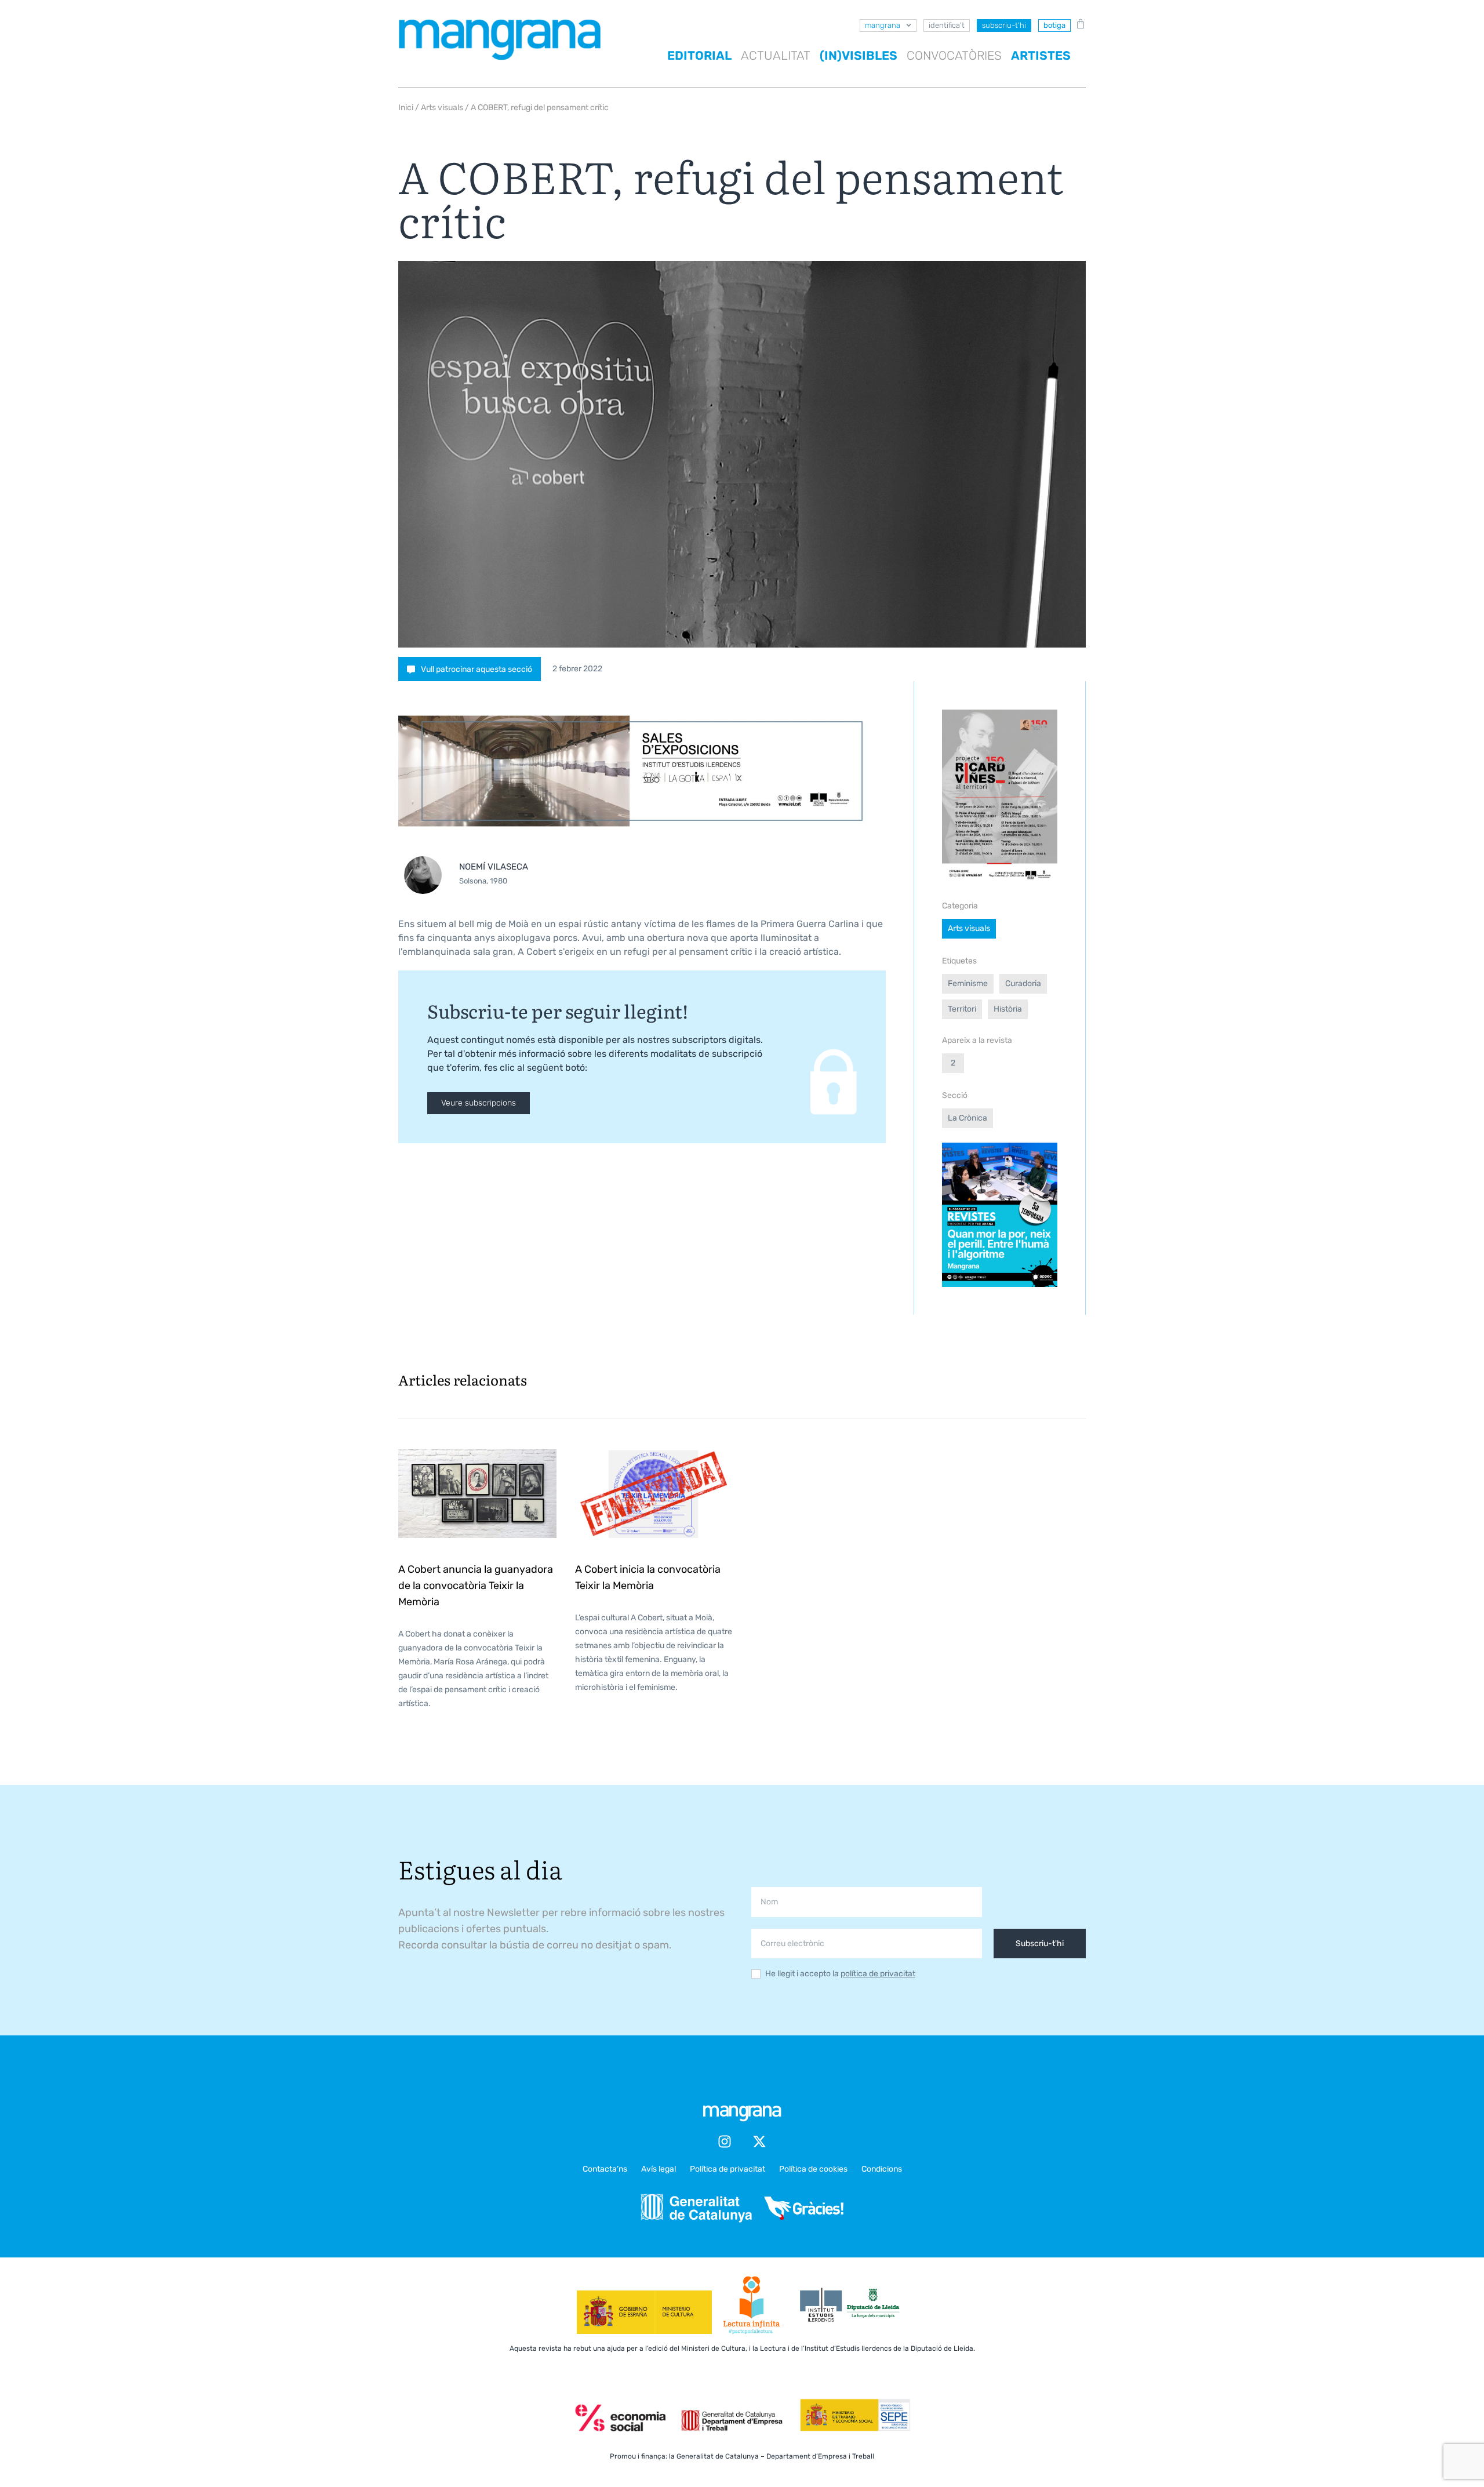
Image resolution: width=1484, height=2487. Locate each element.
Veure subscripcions (479, 1103)
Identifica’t (947, 25)
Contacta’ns (605, 2169)
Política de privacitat (728, 2169)
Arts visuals (442, 108)
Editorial (699, 55)
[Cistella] (1078, 24)
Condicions (882, 2169)
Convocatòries (954, 55)
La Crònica (967, 1118)
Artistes (1041, 55)
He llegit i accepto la (840, 1974)
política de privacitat (878, 1974)
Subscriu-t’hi (1004, 25)
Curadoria (1023, 983)
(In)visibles (859, 55)
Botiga (1054, 25)
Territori (962, 1009)
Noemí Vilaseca (494, 867)
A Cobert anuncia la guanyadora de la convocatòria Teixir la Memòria (476, 1586)
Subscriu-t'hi (1040, 1944)
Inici (406, 108)
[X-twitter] (759, 2141)
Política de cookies (813, 2169)
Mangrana (883, 25)
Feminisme (968, 983)
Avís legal (659, 2169)
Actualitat (776, 55)
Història (1008, 1009)
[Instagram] (725, 2141)
